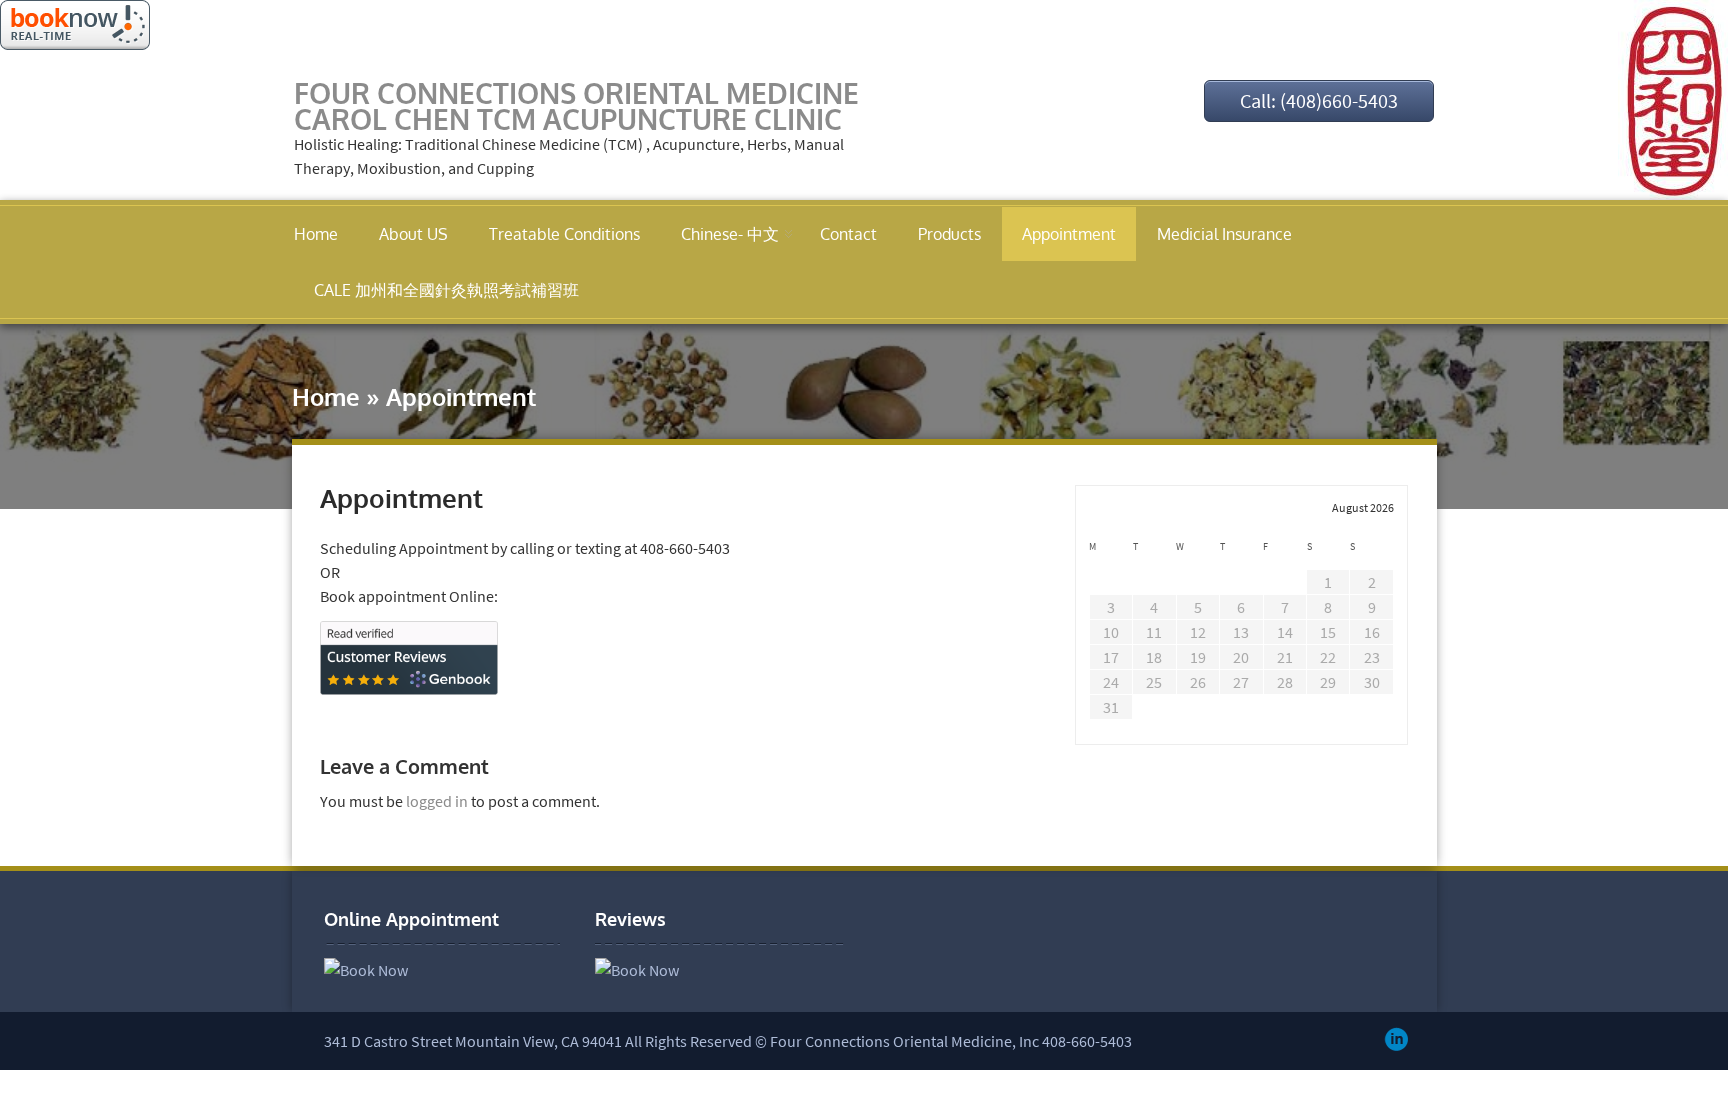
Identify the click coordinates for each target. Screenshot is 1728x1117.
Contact (848, 234)
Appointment (1069, 234)
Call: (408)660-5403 (1319, 100)
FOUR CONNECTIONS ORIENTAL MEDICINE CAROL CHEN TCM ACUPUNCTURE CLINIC (576, 106)
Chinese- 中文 (730, 234)
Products (949, 234)
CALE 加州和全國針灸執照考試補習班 (446, 290)
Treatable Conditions (564, 234)
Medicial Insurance (1224, 234)
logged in (437, 801)
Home (316, 234)
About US (413, 234)
